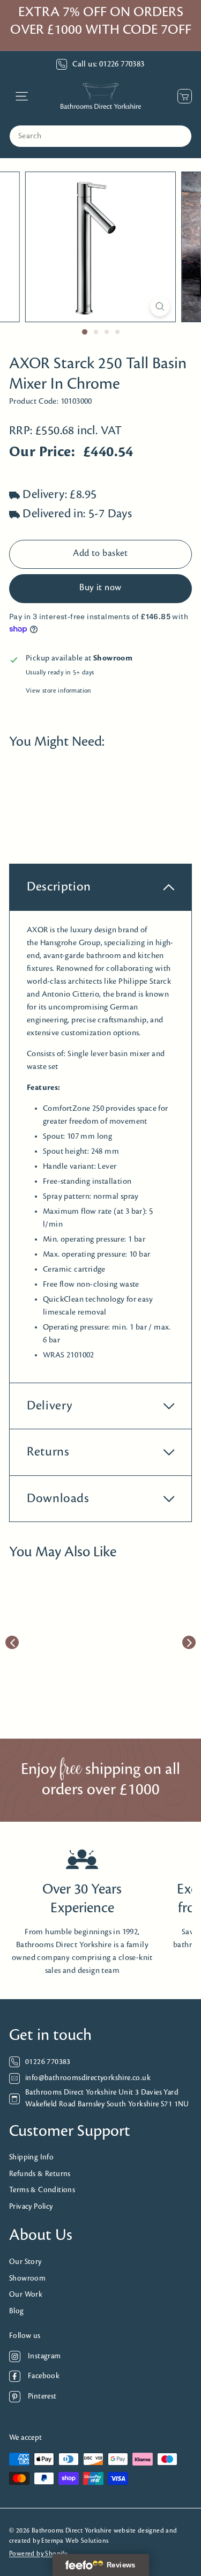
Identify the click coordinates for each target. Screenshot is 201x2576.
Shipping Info (31, 2158)
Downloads (58, 1499)
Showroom (27, 2279)
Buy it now (100, 588)
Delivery (50, 1406)
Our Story (25, 2262)
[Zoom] (160, 306)
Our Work (26, 2295)
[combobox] (100, 136)
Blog (17, 2311)
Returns (48, 1452)
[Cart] (182, 96)
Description (59, 887)
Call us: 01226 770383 (108, 64)
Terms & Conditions (42, 2190)
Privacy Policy (31, 2207)
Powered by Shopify (38, 2554)
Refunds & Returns (40, 2174)
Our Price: (42, 452)
